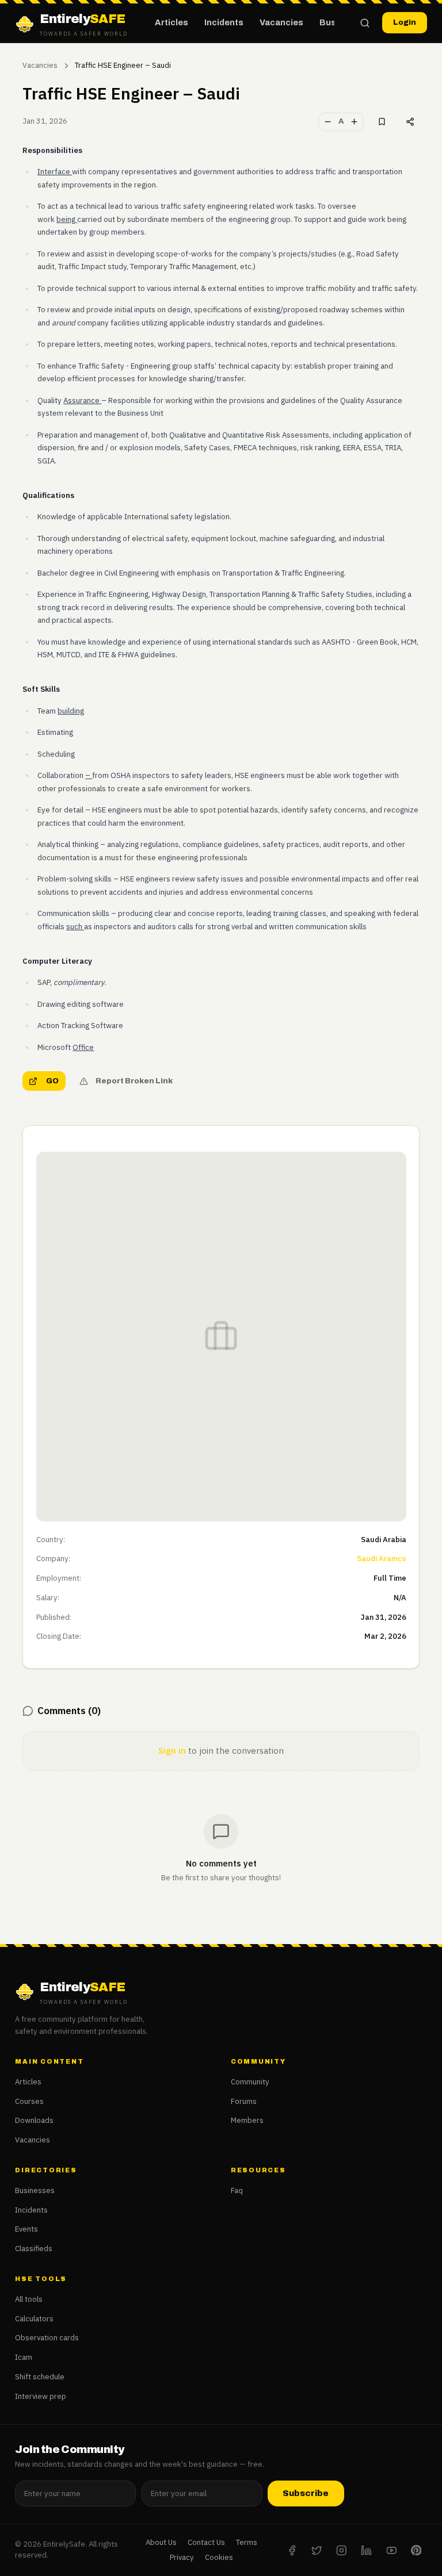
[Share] (410, 122)
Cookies (219, 2557)
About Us (161, 2542)
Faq (237, 2190)
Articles (172, 22)
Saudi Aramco (382, 1559)
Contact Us (206, 2542)
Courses (29, 2101)
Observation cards (47, 2338)
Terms (247, 2542)
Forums (244, 2101)
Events (26, 2229)
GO (52, 1081)
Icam (24, 2357)
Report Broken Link (134, 1081)
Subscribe (306, 2493)
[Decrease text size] (327, 122)
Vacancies (281, 22)
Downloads (34, 2120)
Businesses (35, 2190)
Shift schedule (40, 2377)
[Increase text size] (355, 122)
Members (247, 2120)
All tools (29, 2299)
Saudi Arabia (384, 1540)
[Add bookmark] (382, 122)
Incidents (224, 22)
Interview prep (41, 2396)
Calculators (34, 2319)
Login (405, 22)
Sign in (172, 1751)
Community (250, 2082)
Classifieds (34, 2249)
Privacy (182, 2557)
